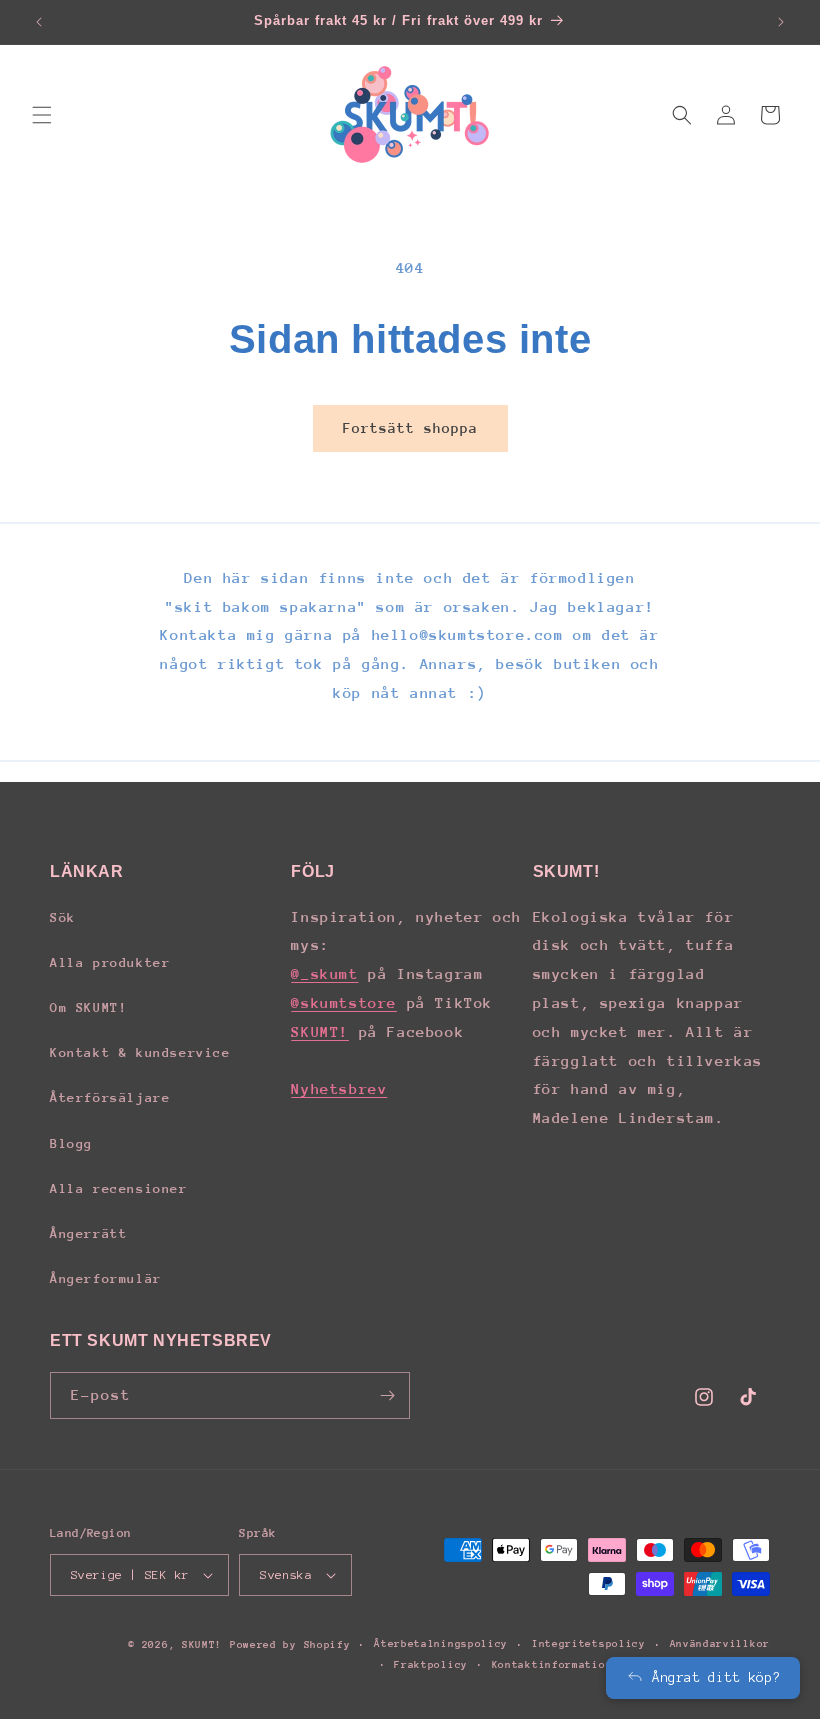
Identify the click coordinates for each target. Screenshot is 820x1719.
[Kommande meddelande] (781, 22)
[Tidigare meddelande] (39, 22)
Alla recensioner (119, 1188)
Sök (63, 917)
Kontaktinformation (552, 1665)
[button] (42, 115)
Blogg (71, 1143)
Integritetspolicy (589, 1644)
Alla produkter (110, 962)
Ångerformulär (106, 1278)
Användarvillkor (720, 1644)
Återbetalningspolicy (441, 1644)
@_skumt (324, 973)
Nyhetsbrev (339, 1088)
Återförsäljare (110, 1097)
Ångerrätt (88, 1233)
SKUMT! (320, 1031)
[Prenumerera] (387, 1395)
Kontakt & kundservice (140, 1052)
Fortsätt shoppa (410, 428)
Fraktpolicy (431, 1665)
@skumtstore (344, 1002)
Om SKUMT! (88, 1007)
